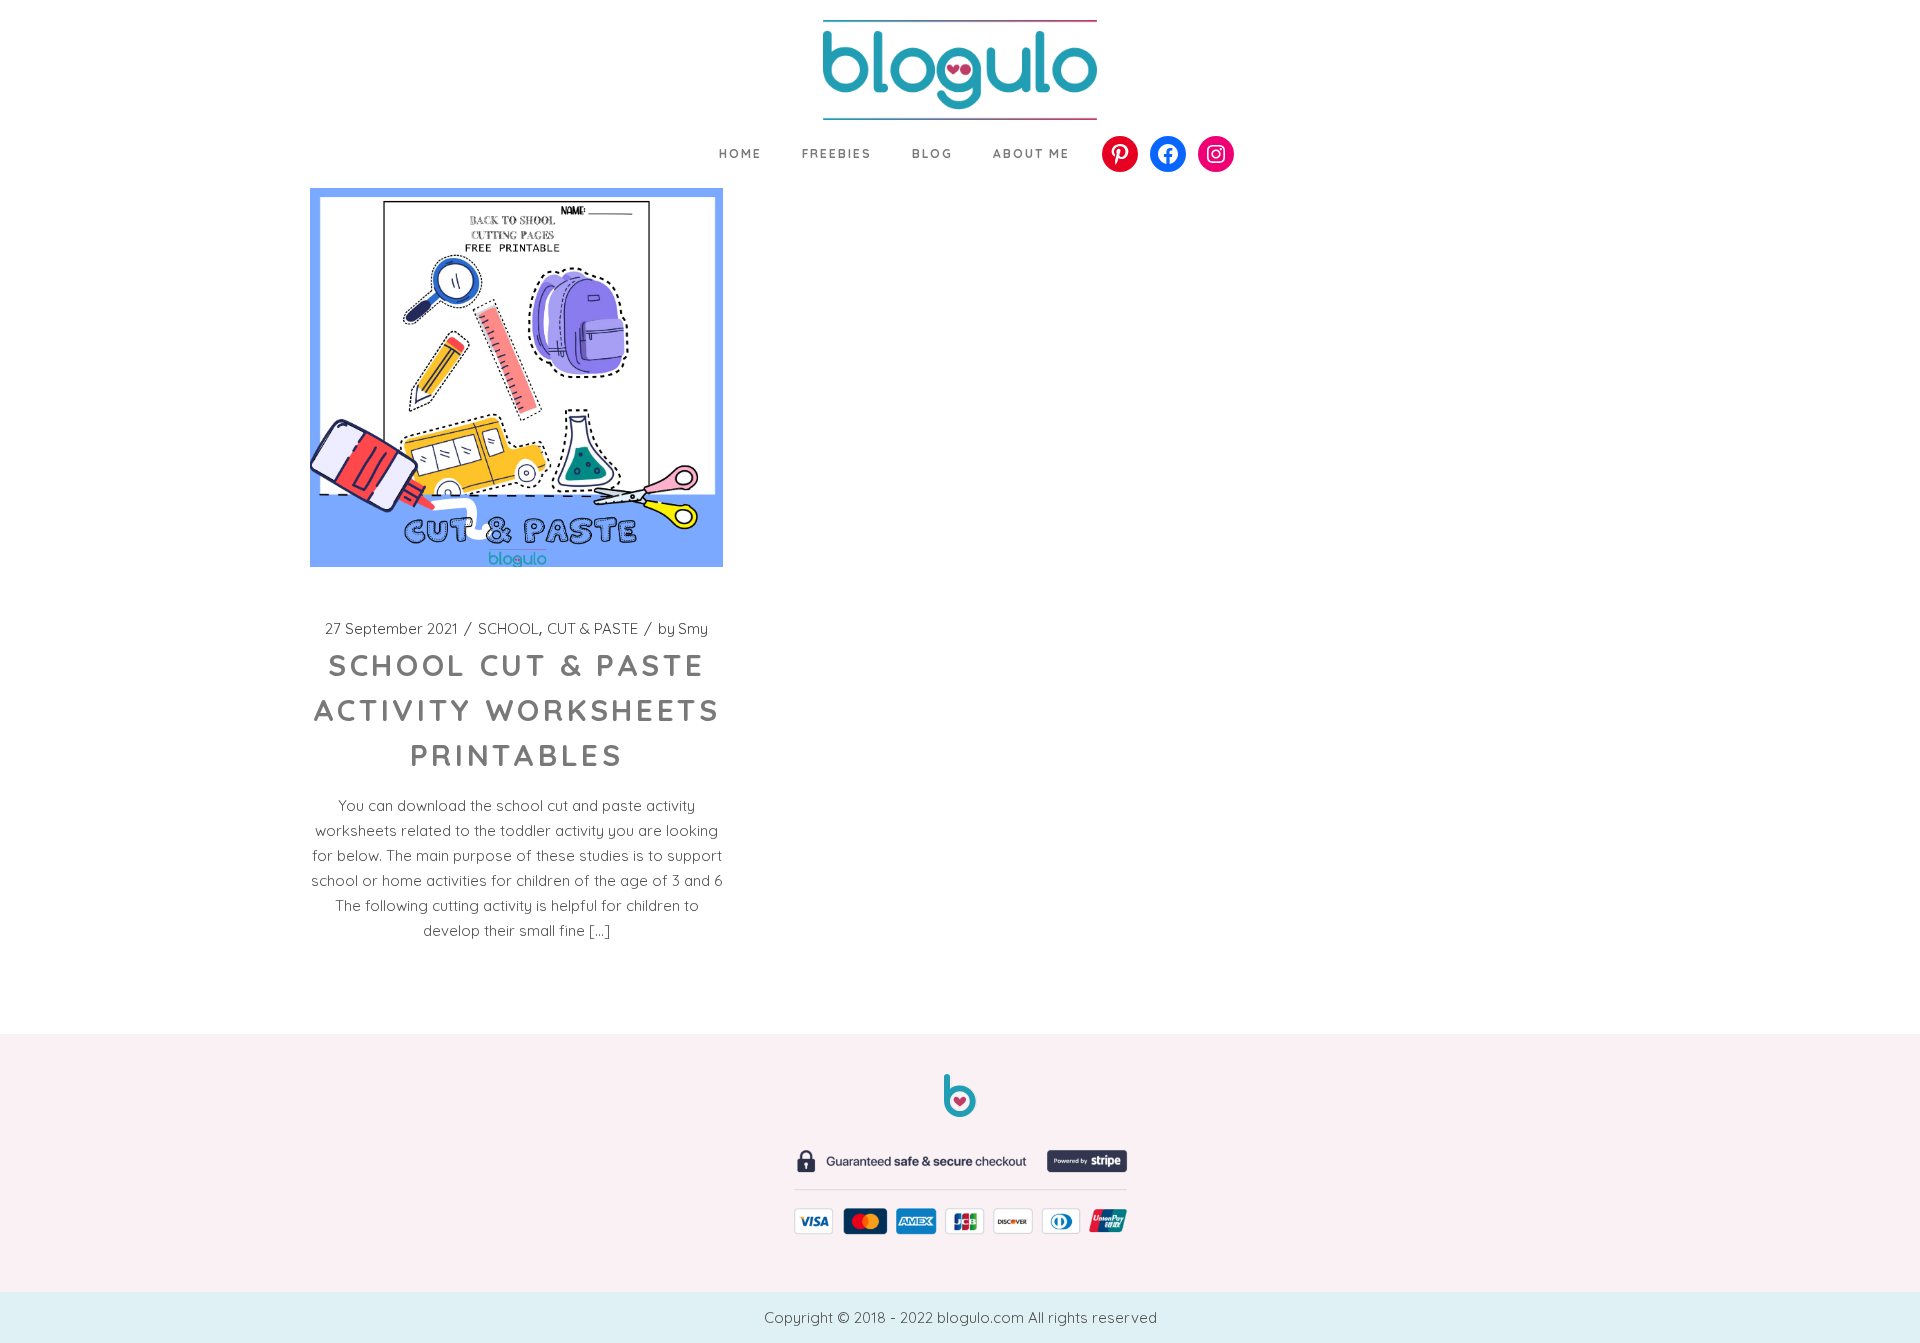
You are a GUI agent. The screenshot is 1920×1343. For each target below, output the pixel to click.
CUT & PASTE (592, 629)
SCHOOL (508, 629)
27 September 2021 (391, 629)
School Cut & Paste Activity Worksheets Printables (517, 710)
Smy (683, 629)
